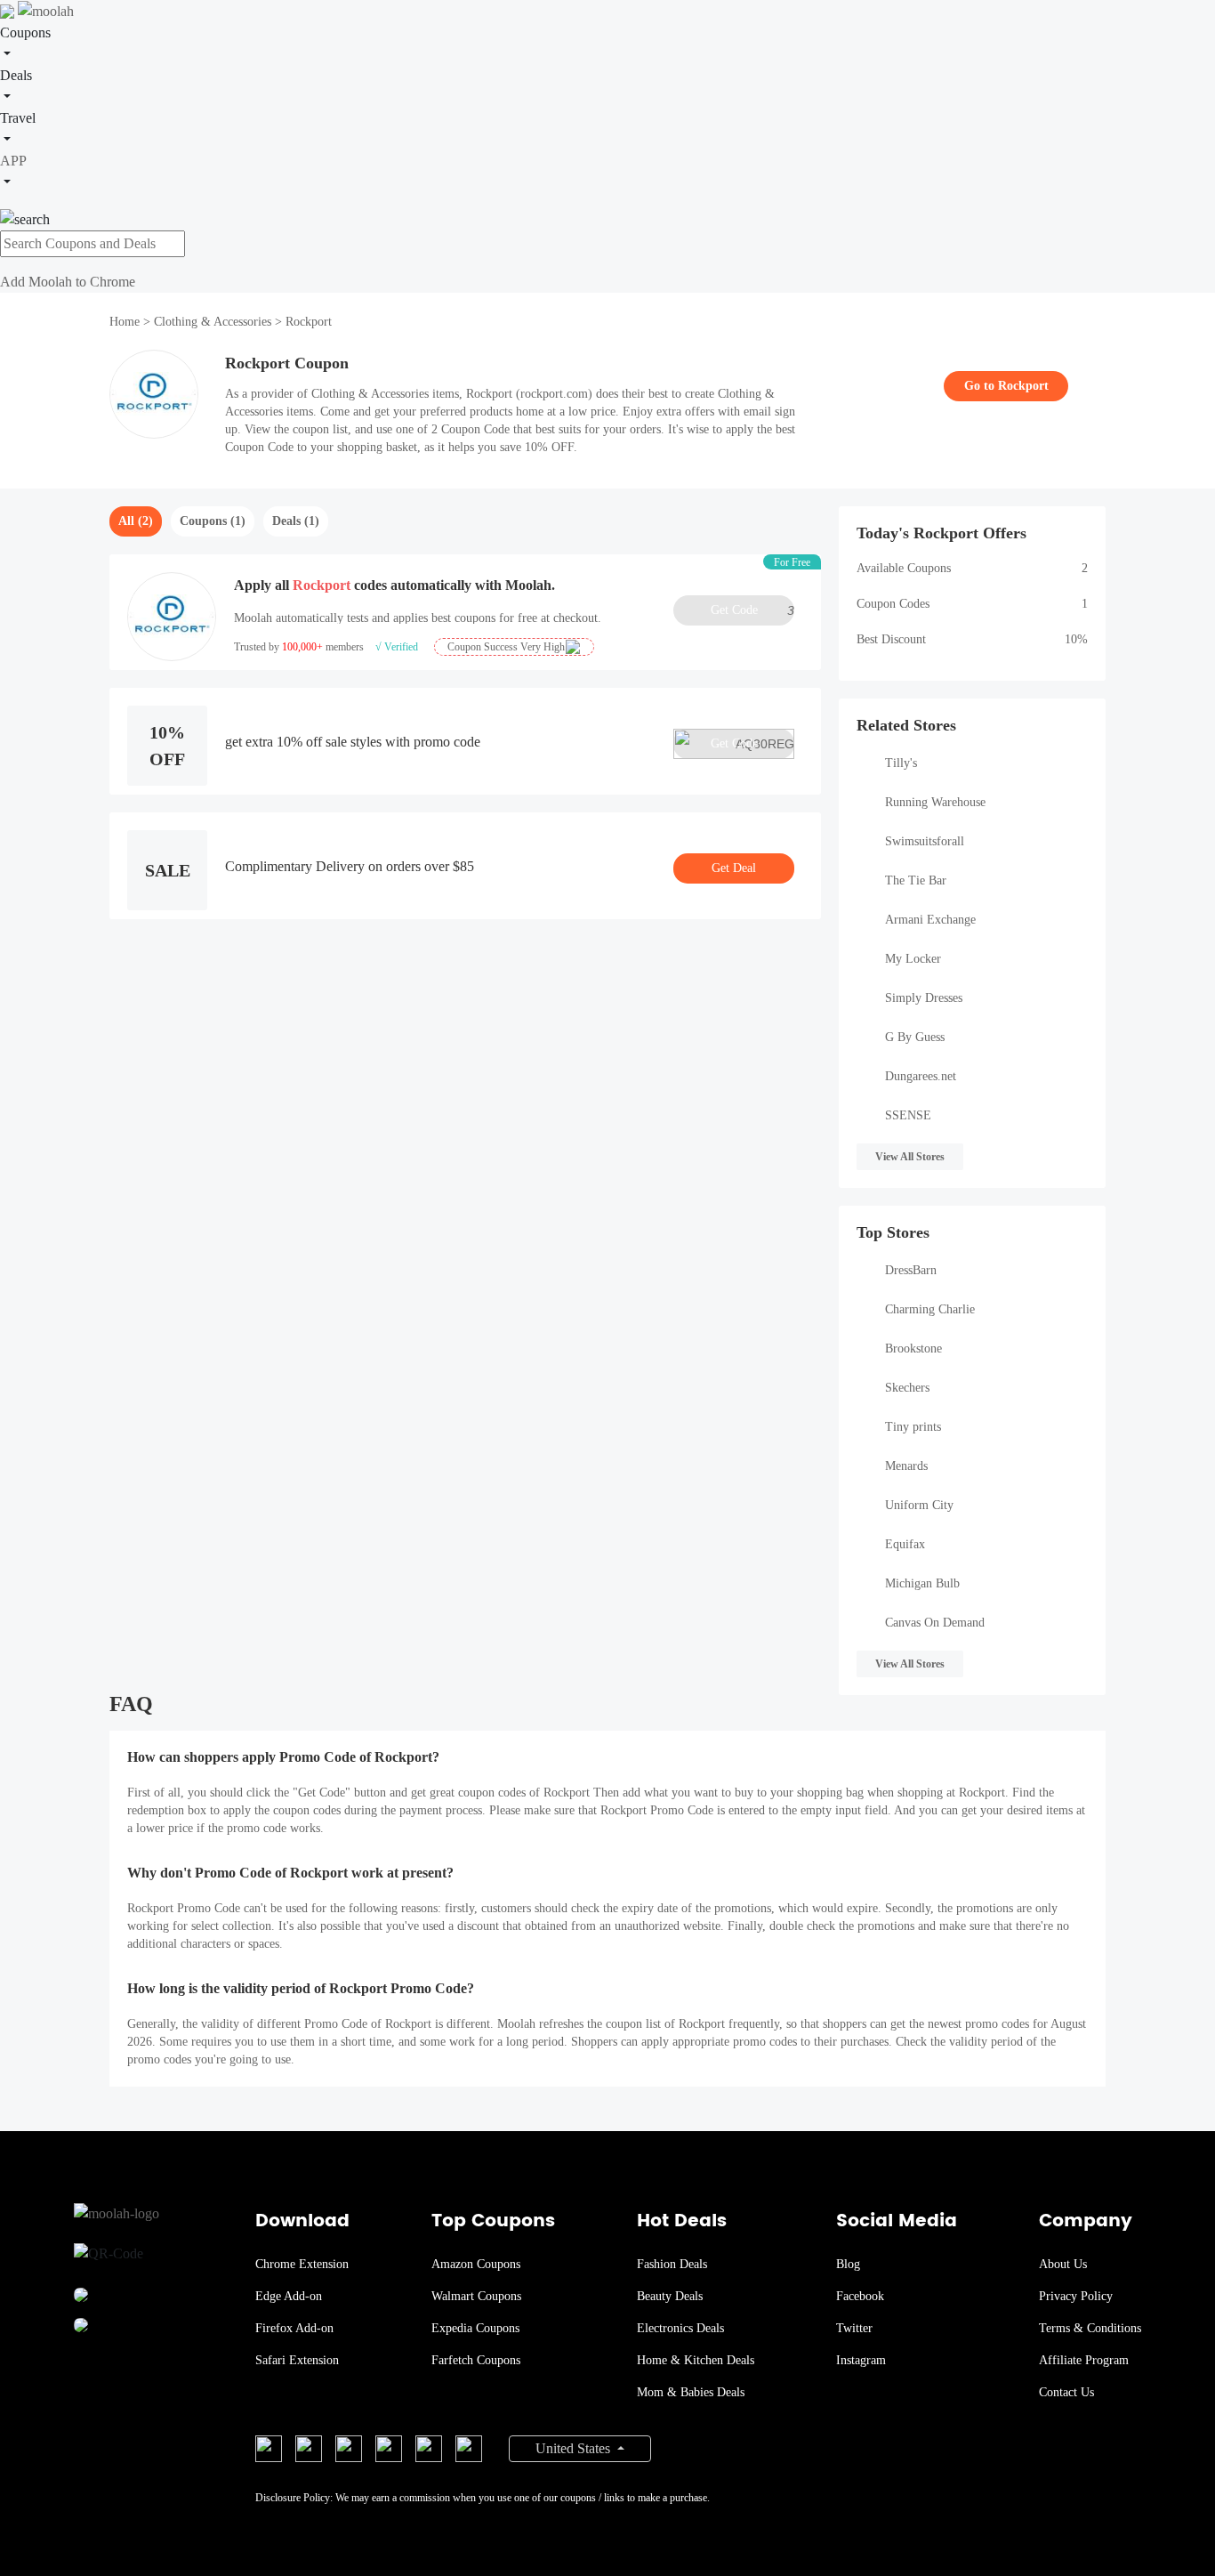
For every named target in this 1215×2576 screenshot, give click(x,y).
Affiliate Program (1084, 2360)
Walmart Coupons (476, 2296)
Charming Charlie (930, 1309)
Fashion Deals (672, 2264)
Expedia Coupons (475, 2328)
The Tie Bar (916, 880)
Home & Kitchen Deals (696, 2360)
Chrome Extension (302, 2264)
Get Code (752, 610)
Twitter (854, 2328)
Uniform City (919, 1505)
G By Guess (915, 1037)
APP (13, 161)
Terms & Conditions (1090, 2328)
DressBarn (911, 1270)
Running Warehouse (935, 802)
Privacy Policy (1076, 2296)
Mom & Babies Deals (691, 2392)
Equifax (905, 1544)
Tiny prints (913, 1427)
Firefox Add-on (294, 2328)
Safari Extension (297, 2360)
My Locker (913, 959)
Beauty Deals (670, 2296)
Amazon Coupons (476, 2264)
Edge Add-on (289, 2296)
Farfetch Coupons (476, 2360)
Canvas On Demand (935, 1623)
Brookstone (913, 1349)
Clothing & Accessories (213, 322)
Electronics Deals (680, 2328)
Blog (848, 2264)
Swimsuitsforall (925, 841)
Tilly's (901, 763)
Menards (906, 1466)
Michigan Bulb (922, 1583)
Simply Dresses (924, 998)
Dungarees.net (921, 1076)
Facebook (860, 2296)
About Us (1063, 2264)
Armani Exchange (930, 920)
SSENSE (908, 1115)
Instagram (861, 2360)
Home (126, 322)
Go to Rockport (1006, 386)
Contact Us (1066, 2392)
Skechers (907, 1388)
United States (575, 2448)
